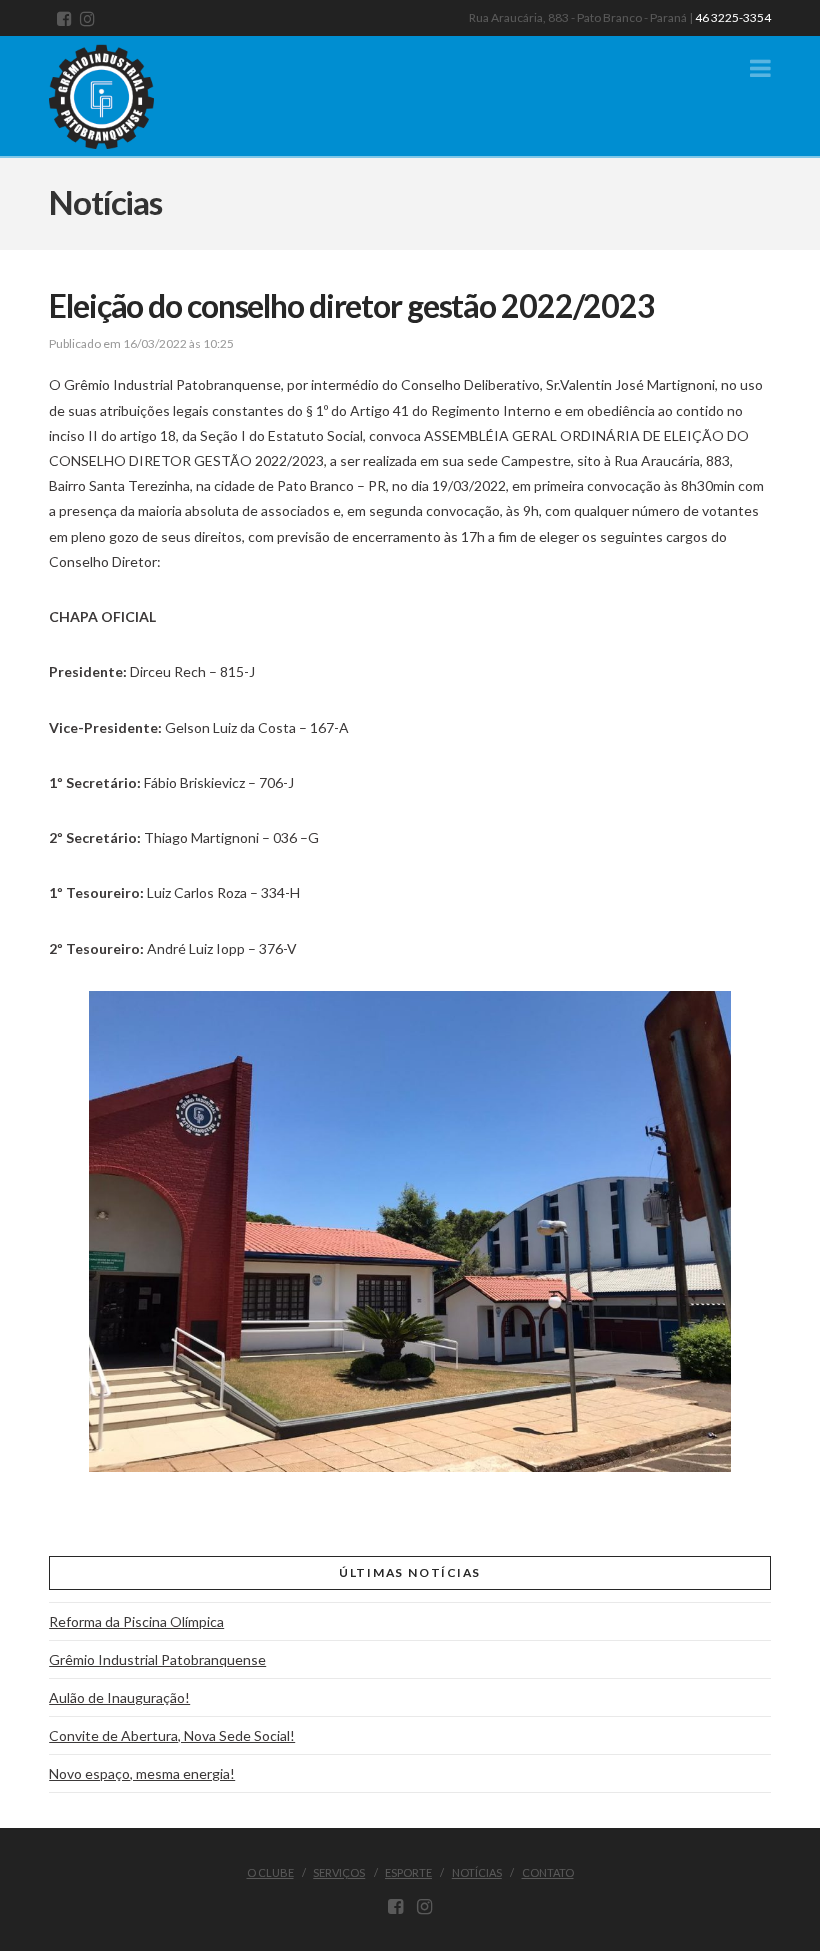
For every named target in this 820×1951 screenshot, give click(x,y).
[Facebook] (64, 18)
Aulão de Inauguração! (119, 1697)
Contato (548, 1872)
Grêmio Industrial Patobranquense (157, 1659)
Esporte (408, 1872)
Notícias (477, 1872)
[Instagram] (87, 18)
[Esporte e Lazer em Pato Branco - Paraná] (124, 92)
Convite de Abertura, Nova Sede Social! (172, 1735)
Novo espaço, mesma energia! (142, 1773)
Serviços (339, 1872)
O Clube (270, 1872)
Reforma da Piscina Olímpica (136, 1621)
